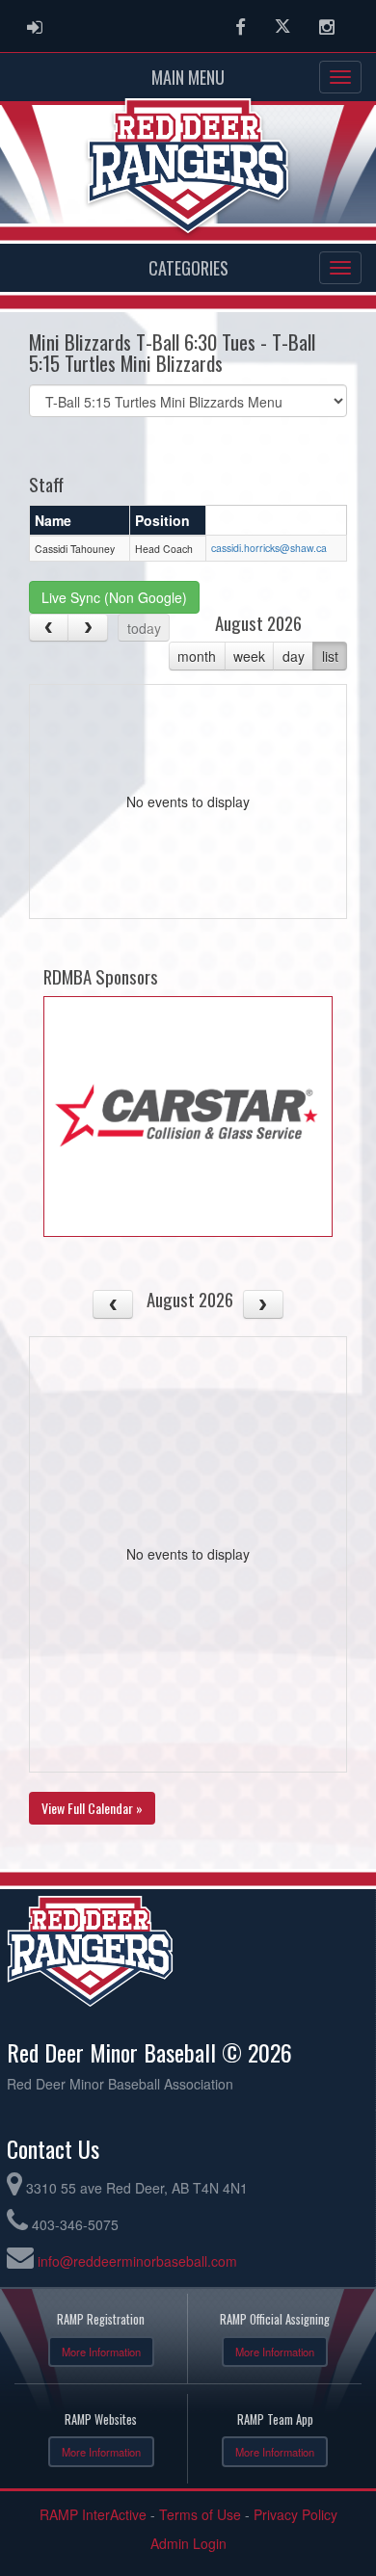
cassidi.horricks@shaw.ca (269, 548)
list (330, 656)
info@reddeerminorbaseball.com (137, 2261)
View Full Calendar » (92, 1808)
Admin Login (188, 2543)
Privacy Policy (295, 2514)
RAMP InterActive (93, 2514)
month (197, 656)
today (144, 628)
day (294, 656)
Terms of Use (200, 2514)
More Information (101, 2352)
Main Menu (188, 77)
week (249, 656)
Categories (188, 268)
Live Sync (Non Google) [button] (114, 597)
